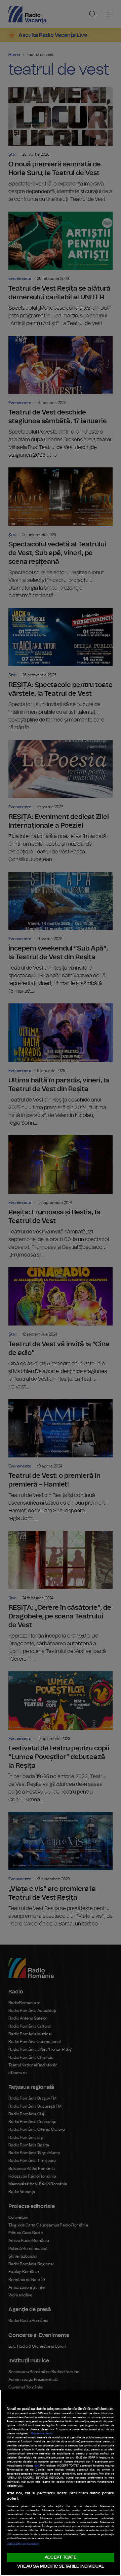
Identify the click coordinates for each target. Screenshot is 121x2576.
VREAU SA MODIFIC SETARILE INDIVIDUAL (61, 2566)
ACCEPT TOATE (61, 2557)
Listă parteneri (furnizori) (23, 2544)
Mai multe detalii (42, 2434)
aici (37, 2466)
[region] (61, 2483)
